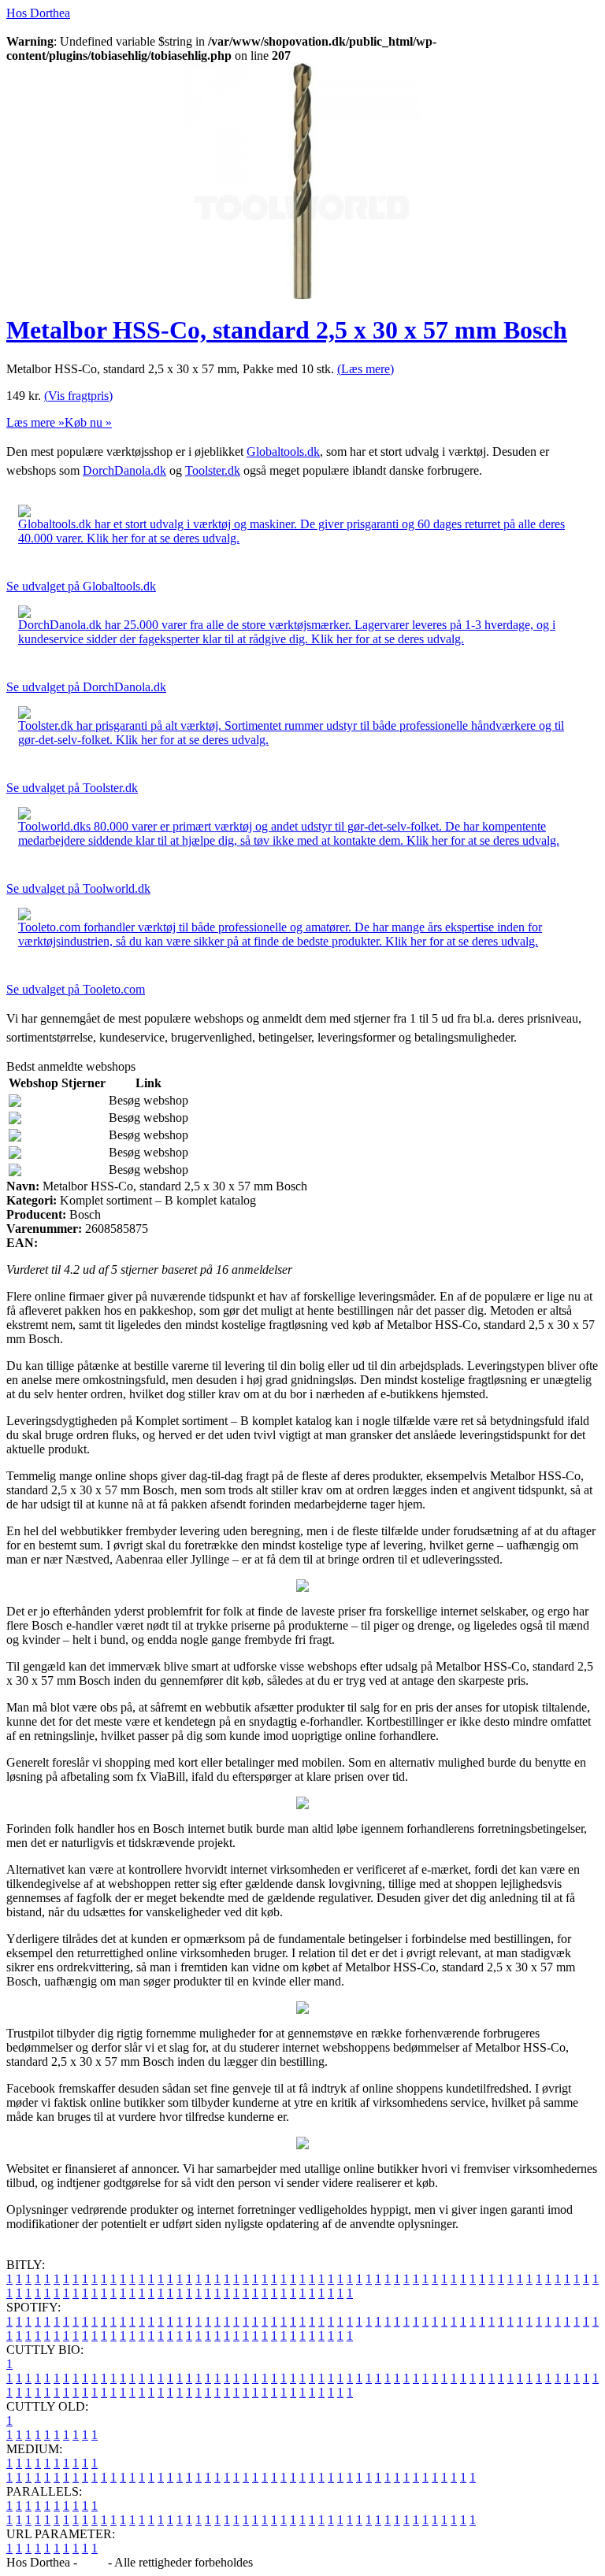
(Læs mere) (366, 369)
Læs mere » (35, 422)
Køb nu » (88, 422)
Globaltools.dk (283, 452)
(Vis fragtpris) (78, 396)
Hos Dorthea (38, 13)
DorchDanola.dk (124, 470)
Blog (93, 2562)
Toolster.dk (213, 470)
